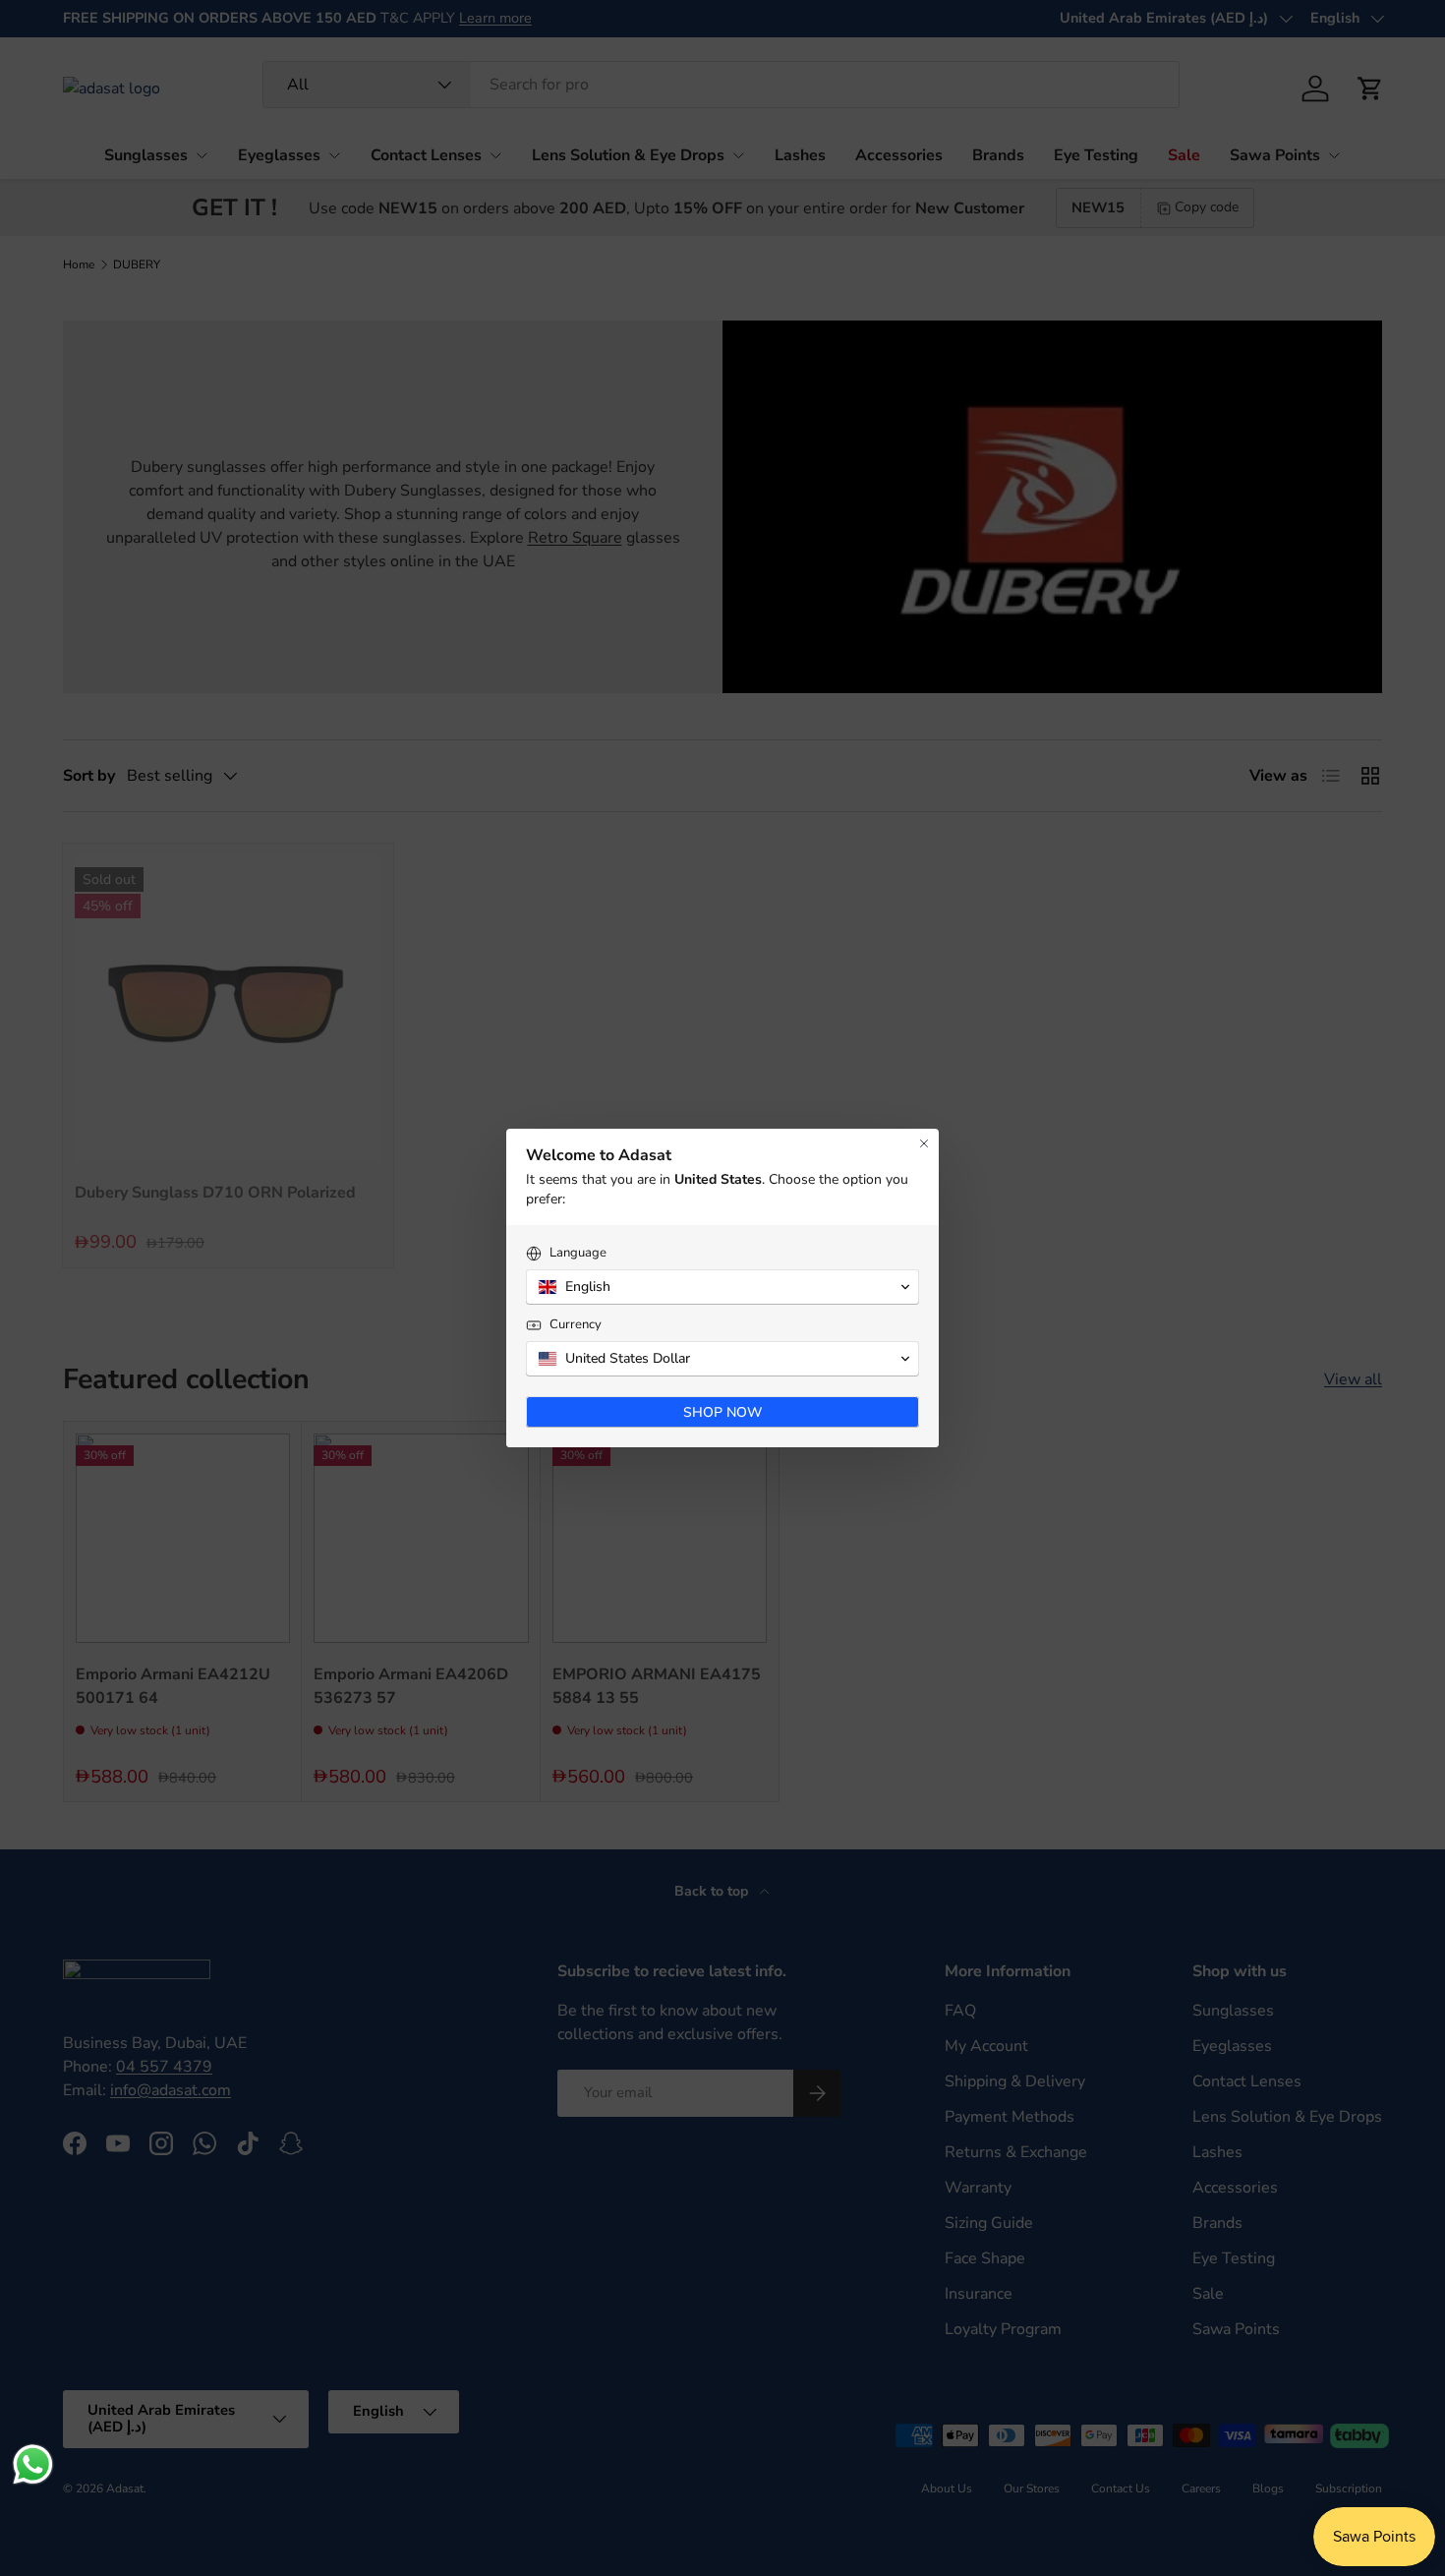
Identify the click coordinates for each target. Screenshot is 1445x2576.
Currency (576, 1325)
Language (578, 1253)
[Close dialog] (924, 1143)
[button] (722, 1287)
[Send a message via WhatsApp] (33, 2464)
